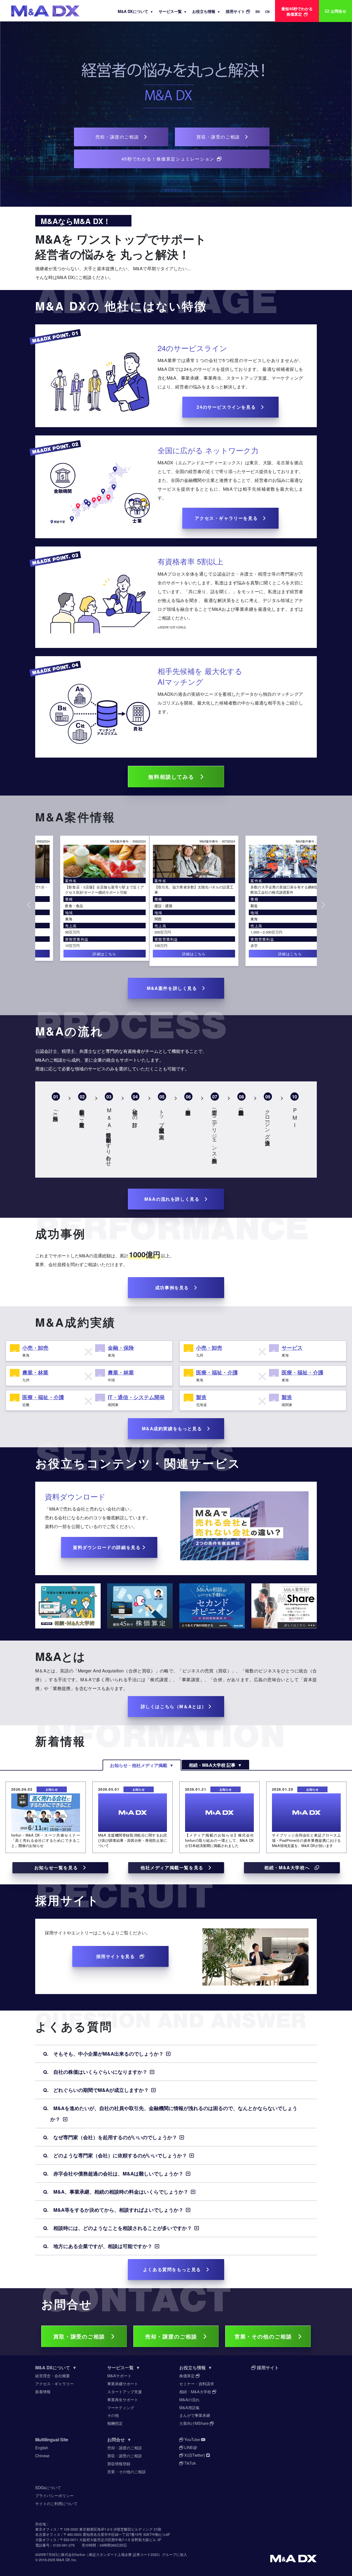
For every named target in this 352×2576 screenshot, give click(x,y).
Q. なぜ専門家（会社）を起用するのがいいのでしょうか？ (115, 2137)
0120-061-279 (64, 2545)
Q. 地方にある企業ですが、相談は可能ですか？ (103, 2246)
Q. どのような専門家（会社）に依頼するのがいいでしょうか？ (120, 2155)
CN (267, 12)
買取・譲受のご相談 (82, 2336)
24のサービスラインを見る (229, 407)
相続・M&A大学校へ (289, 1867)
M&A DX (63, 2560)
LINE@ (190, 2447)
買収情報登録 (119, 2463)
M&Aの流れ (189, 2399)
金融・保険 (121, 1348)
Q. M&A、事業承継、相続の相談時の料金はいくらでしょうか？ (121, 2192)
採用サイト (236, 11)
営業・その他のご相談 (266, 2336)
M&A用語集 (189, 2407)
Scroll (174, 190)
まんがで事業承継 (195, 2415)
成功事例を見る (174, 1287)
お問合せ (119, 2440)
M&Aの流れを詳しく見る (174, 1199)
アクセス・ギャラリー (54, 2383)
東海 (140, 919)
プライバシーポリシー (54, 2495)
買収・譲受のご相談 (221, 137)
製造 (140, 906)
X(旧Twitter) (195, 2455)
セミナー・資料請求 (197, 2383)
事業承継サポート (123, 2383)
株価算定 (188, 2375)
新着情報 (43, 2391)
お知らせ (52, 1789)
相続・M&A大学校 (196, 2391)
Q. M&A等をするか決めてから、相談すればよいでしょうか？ (118, 2210)
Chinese (42, 2455)
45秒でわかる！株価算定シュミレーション (169, 159)
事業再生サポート (123, 2399)
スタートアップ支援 (125, 2391)
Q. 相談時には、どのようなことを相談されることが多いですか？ (123, 2228)
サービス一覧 (173, 11)
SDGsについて (48, 2487)
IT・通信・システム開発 (136, 1397)
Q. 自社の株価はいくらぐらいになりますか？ (100, 2072)
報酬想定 (115, 2423)
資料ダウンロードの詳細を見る (108, 1547)
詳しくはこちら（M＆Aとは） (174, 1706)
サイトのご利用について (56, 2503)
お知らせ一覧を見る (59, 1867)
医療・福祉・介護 (247, 911)
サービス (292, 1348)
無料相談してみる (174, 777)
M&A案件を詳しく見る (174, 988)
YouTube (192, 2439)
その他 (113, 2415)
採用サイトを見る (118, 1956)
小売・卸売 (35, 1348)
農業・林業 (35, 1372)
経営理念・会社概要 (53, 2375)
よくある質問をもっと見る (174, 2269)
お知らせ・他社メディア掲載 (142, 1765)
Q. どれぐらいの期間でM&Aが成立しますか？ (101, 2090)
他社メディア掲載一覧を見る (174, 1867)
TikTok (189, 2463)
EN (258, 12)
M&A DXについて (135, 11)
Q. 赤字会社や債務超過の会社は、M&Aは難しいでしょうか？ (118, 2173)
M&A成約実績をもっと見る (174, 1428)
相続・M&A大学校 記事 (215, 1765)
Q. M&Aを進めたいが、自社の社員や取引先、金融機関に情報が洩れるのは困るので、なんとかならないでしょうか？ (170, 2113)
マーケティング (121, 2407)
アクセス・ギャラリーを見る (229, 518)
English (42, 2447)
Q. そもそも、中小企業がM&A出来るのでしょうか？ (108, 2054)
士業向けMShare (195, 2423)
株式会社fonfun (73, 2554)
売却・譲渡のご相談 (120, 137)
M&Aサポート (119, 2375)
